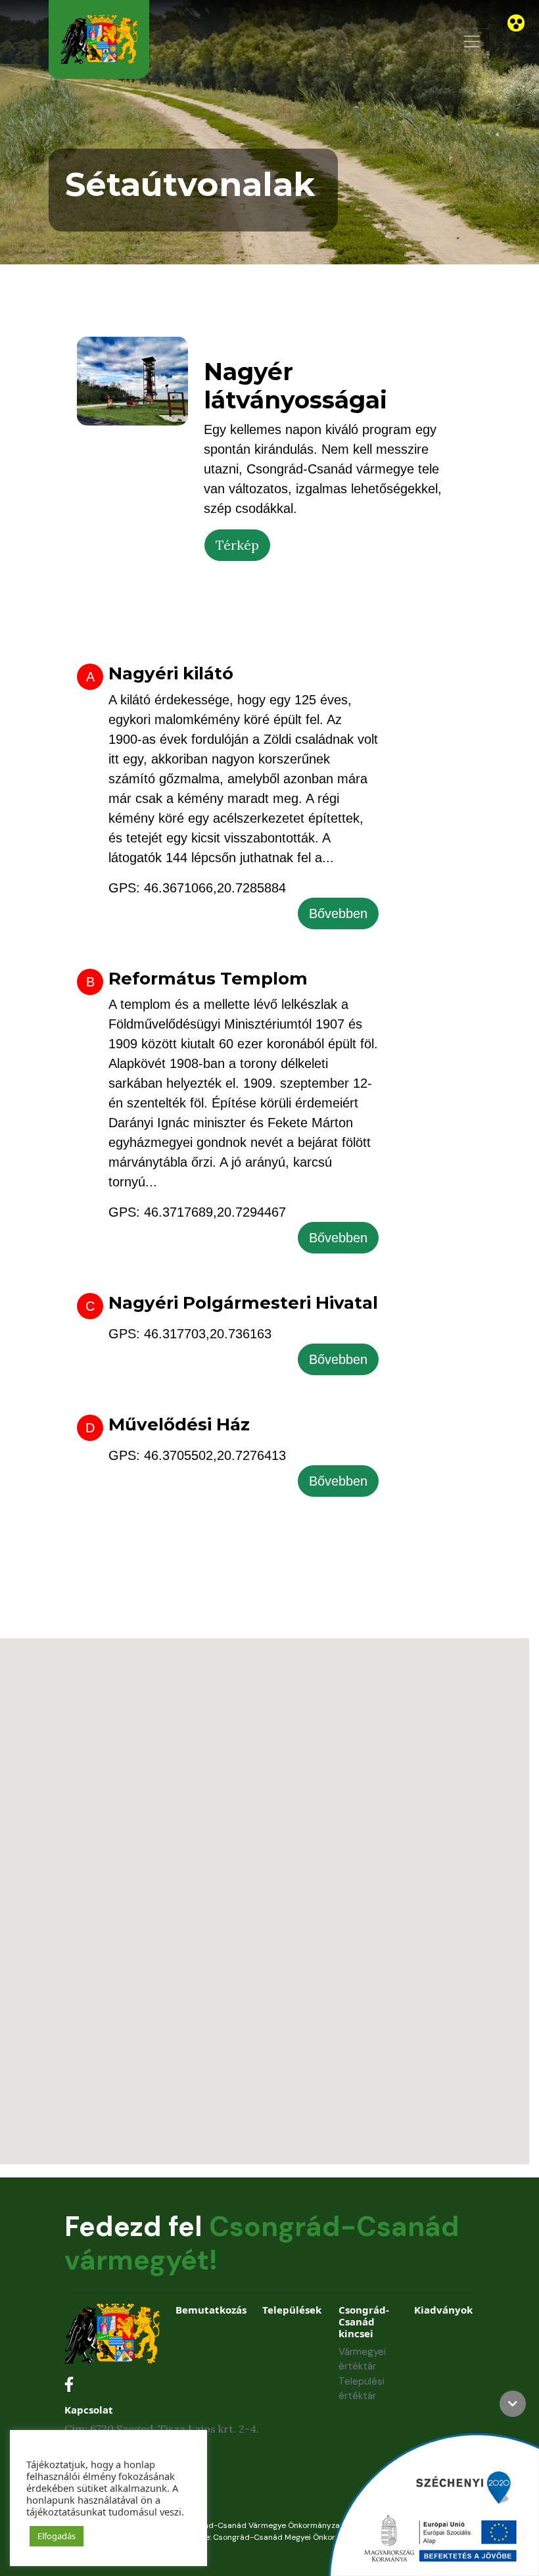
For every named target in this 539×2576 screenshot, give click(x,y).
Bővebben (338, 913)
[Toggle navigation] (472, 41)
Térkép (237, 545)
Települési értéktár (362, 2389)
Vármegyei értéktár (362, 2359)
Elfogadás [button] (57, 2536)
